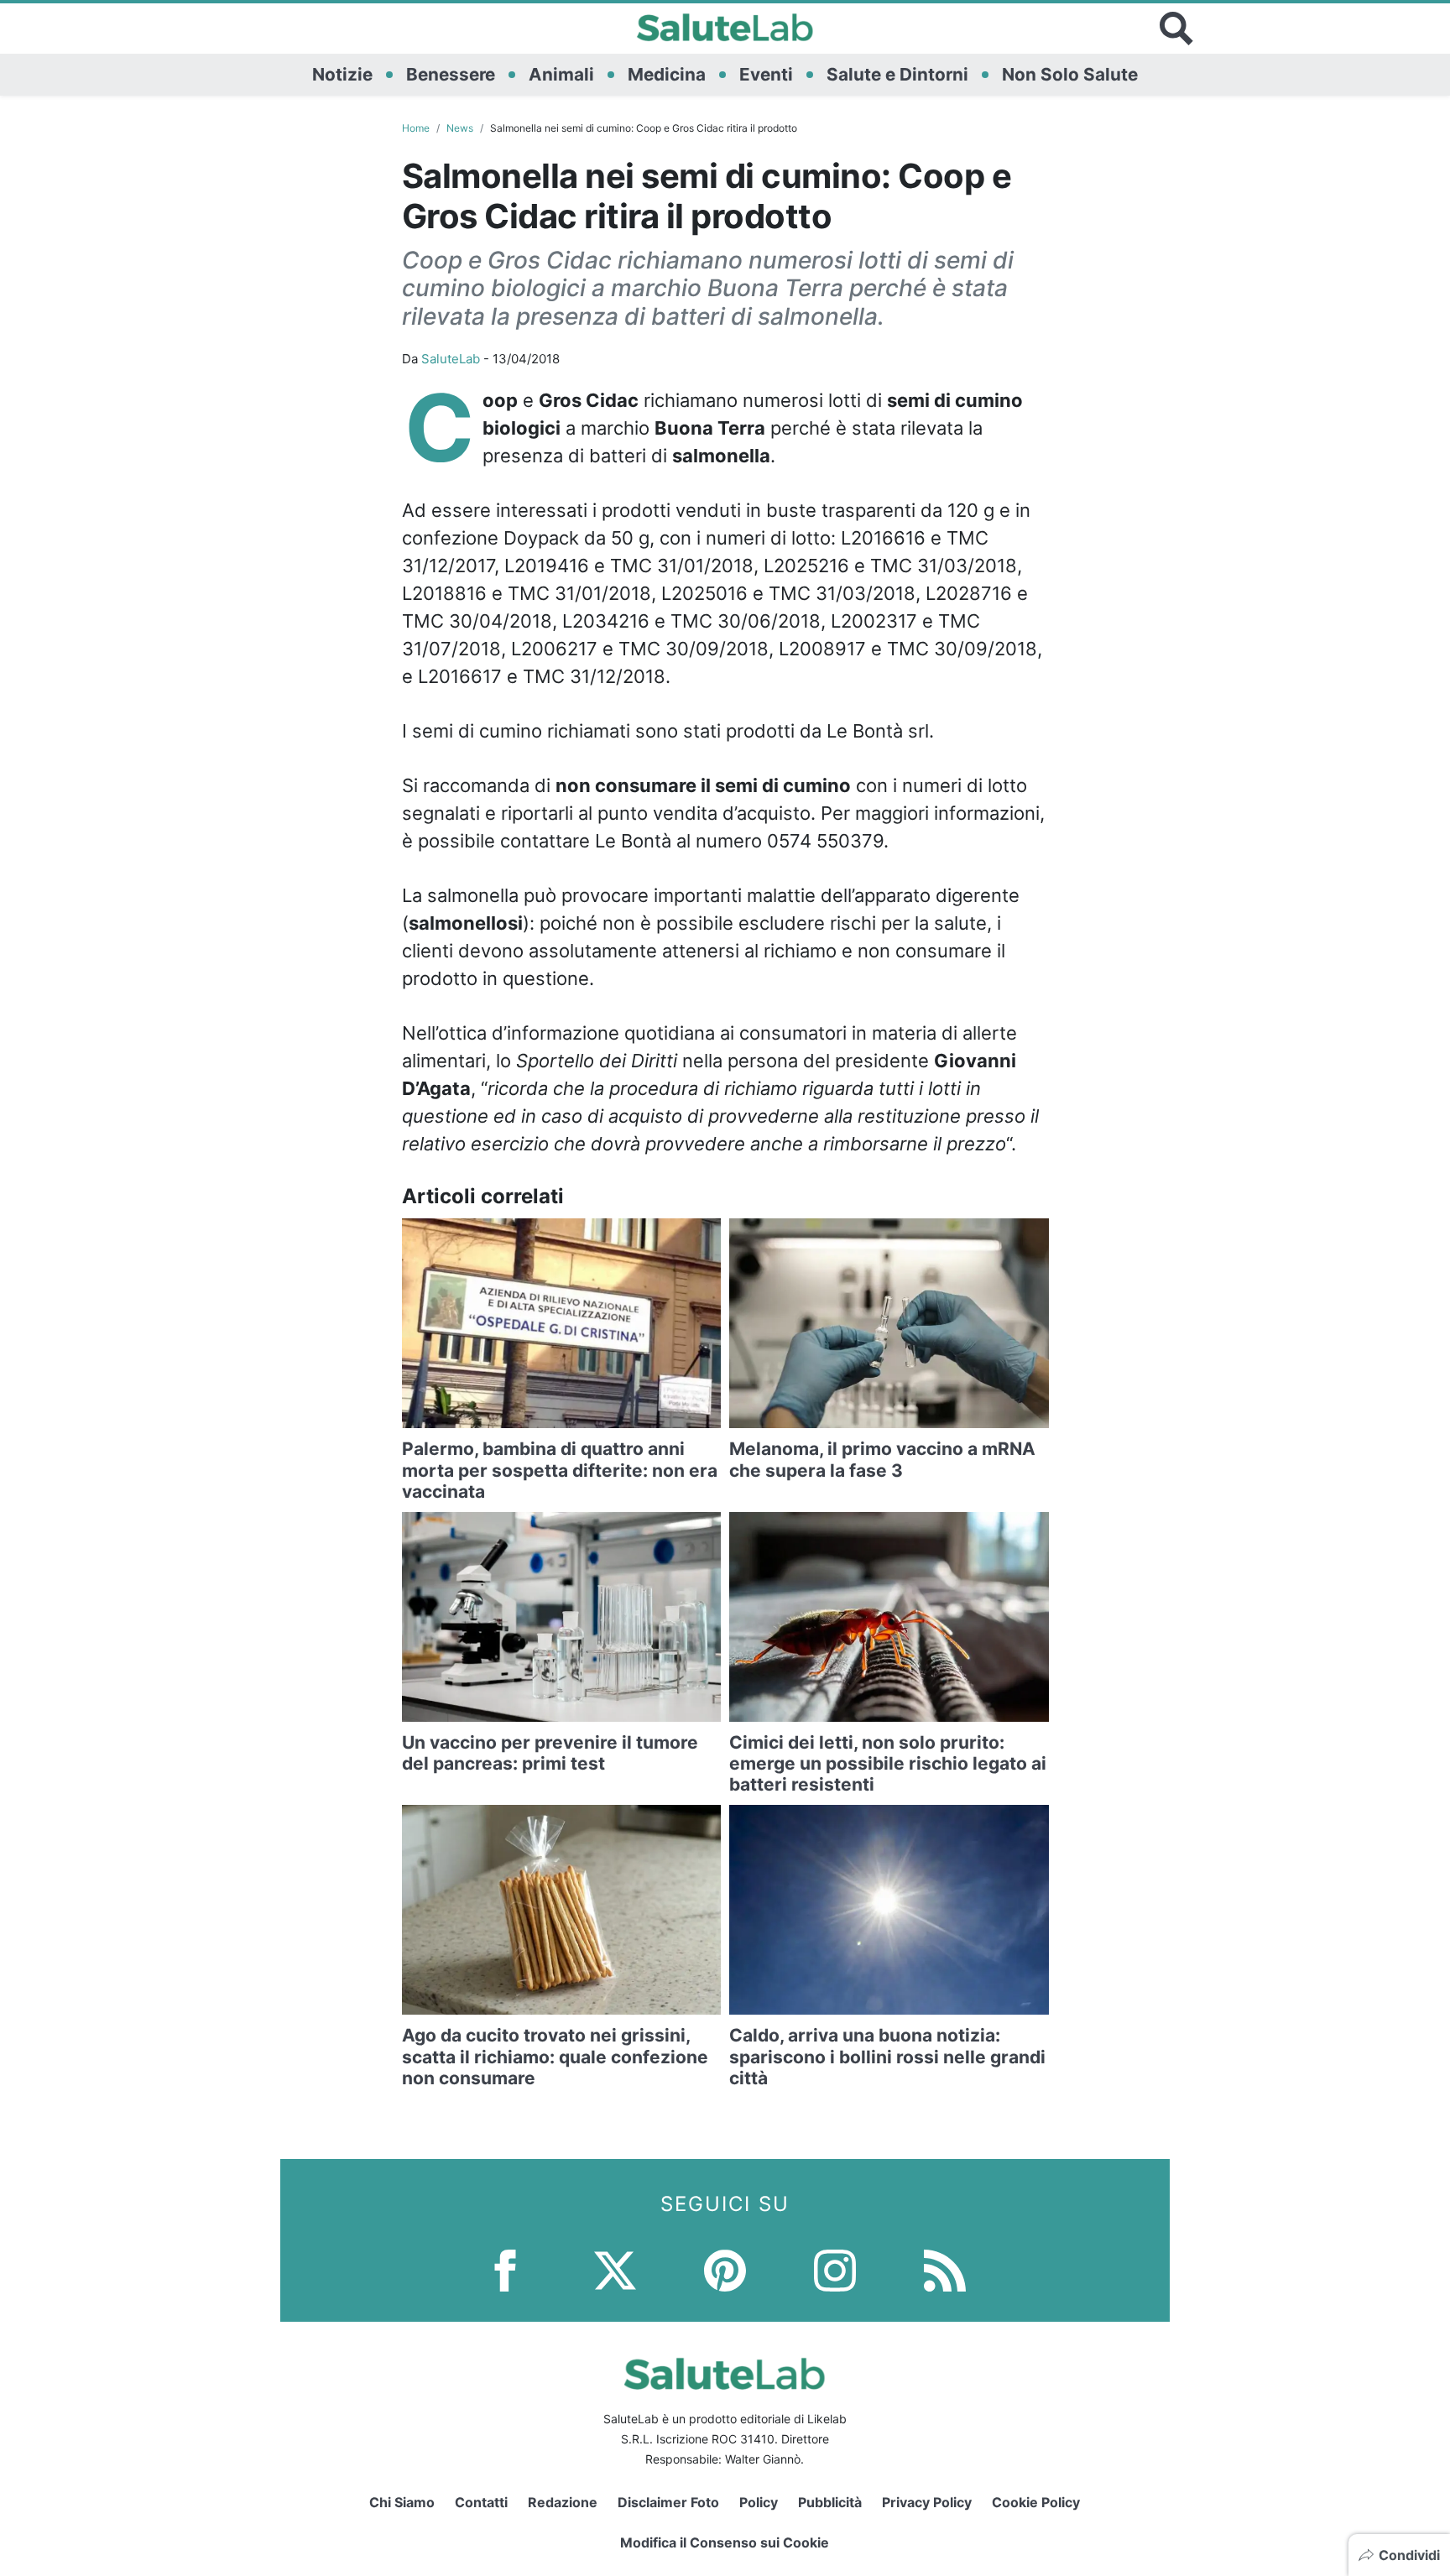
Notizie (342, 74)
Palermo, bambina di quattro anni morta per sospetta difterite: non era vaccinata (560, 1470)
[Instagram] (835, 2269)
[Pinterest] (725, 2269)
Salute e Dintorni (897, 74)
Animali (561, 74)
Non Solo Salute (1070, 74)
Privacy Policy (927, 2502)
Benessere (451, 74)
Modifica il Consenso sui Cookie (725, 2542)
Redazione (563, 2502)
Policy (759, 2502)
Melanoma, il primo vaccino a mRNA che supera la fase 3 (882, 1459)
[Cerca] (1176, 29)
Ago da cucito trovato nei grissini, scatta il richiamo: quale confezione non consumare (555, 2056)
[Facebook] (505, 2269)
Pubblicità (830, 2502)
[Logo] (725, 29)
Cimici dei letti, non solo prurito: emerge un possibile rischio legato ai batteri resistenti (888, 1763)
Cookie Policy (1036, 2502)
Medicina (667, 74)
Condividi (1409, 2555)
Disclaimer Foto (668, 2502)
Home (416, 128)
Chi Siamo (402, 2502)
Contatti (481, 2502)
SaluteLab (451, 359)
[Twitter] (615, 2269)
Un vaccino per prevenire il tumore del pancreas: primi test (550, 1753)
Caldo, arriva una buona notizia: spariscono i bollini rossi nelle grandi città (887, 2056)
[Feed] (945, 2269)
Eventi (766, 74)
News (460, 128)
